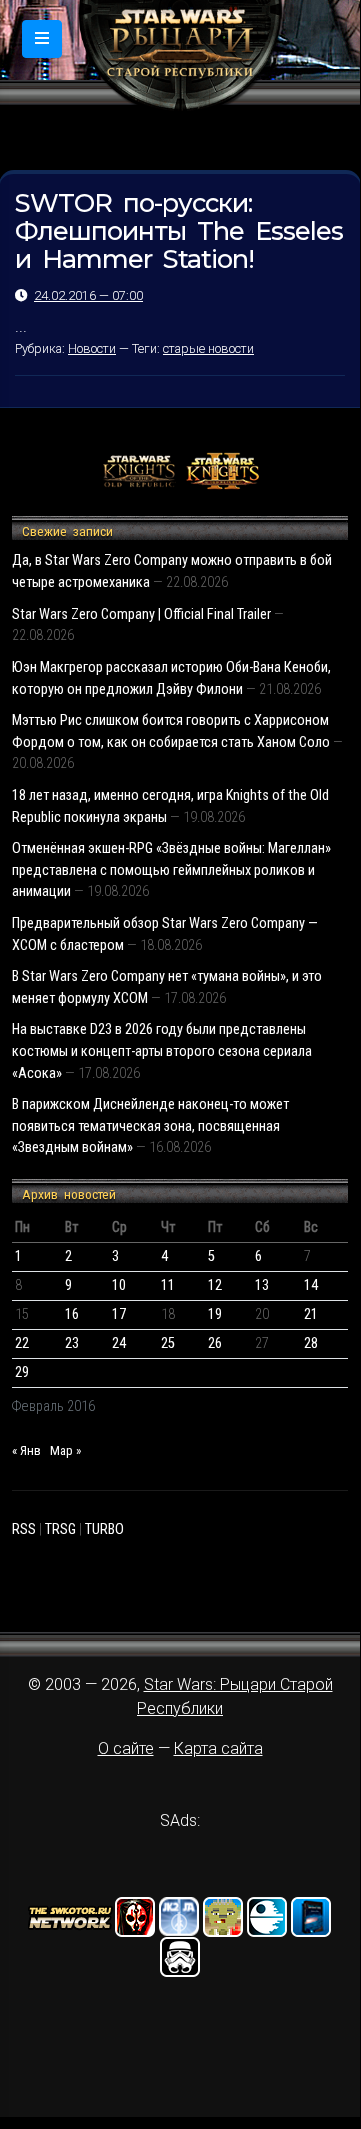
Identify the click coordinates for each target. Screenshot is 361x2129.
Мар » (65, 1450)
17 (119, 1314)
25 (168, 1343)
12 (215, 1285)
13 (262, 1285)
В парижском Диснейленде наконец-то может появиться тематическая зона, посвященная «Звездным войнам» (150, 1126)
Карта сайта (218, 1748)
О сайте (126, 1748)
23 (72, 1343)
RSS (24, 1529)
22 (22, 1343)
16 (72, 1314)
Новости (92, 348)
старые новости (208, 348)
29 (22, 1372)
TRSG (60, 1529)
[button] (42, 39)
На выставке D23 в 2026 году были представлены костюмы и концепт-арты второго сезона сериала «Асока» (162, 1051)
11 (168, 1285)
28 (311, 1343)
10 (119, 1285)
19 (215, 1314)
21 (311, 1314)
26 (215, 1343)
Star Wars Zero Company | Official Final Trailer (141, 614)
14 (311, 1285)
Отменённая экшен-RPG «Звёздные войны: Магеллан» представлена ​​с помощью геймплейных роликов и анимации (171, 870)
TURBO (104, 1529)
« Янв (26, 1450)
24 (119, 1343)
